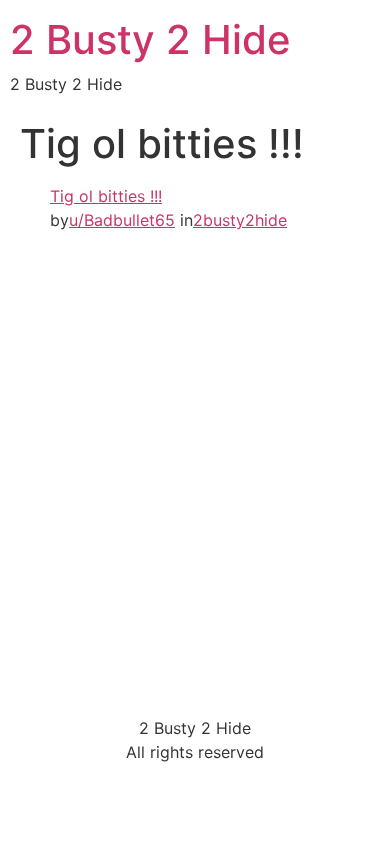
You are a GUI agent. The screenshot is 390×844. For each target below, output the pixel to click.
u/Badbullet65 (122, 220)
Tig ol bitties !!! (106, 196)
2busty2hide (240, 220)
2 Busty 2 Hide (150, 39)
